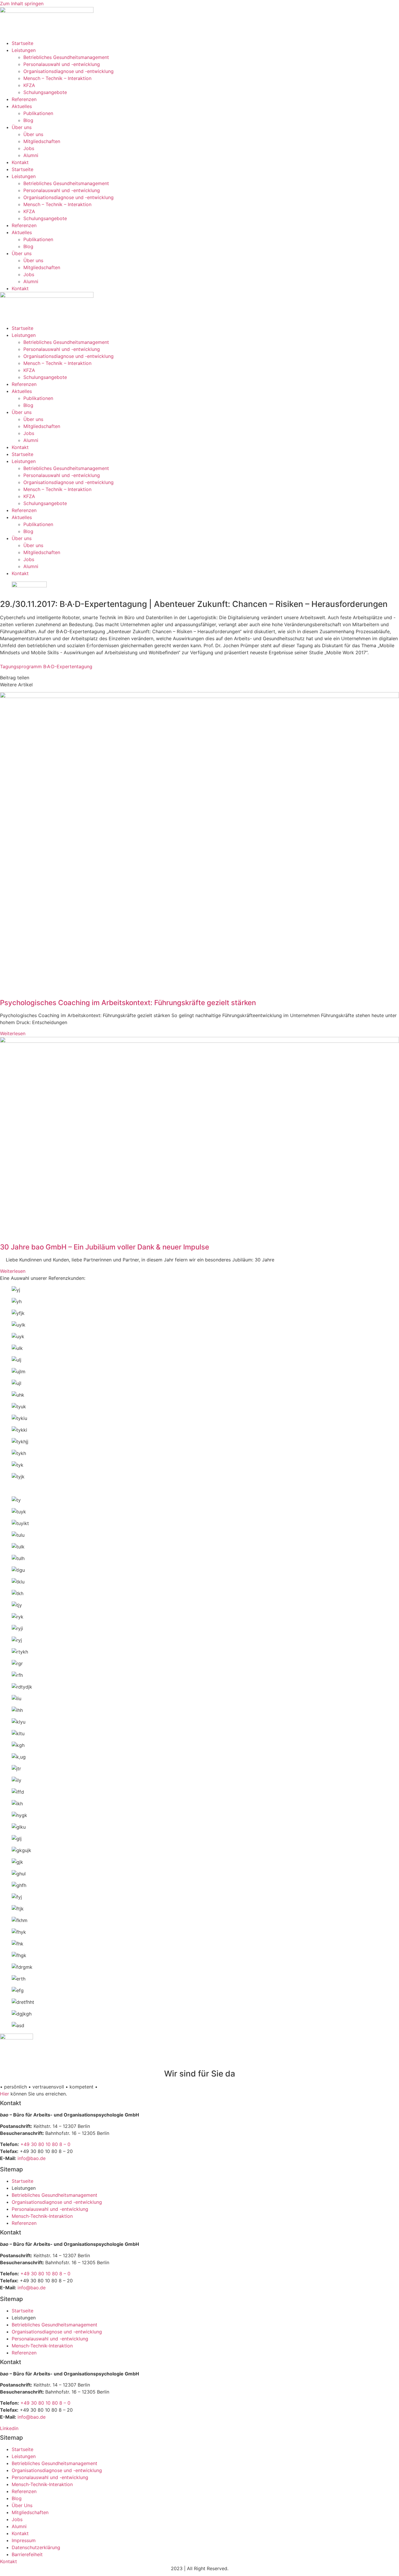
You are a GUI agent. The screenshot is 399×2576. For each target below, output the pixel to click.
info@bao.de (32, 2158)
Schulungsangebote (45, 92)
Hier (5, 2094)
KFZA (29, 85)
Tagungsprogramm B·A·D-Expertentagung (46, 666)
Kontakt (20, 162)
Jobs (29, 148)
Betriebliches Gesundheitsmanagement (66, 57)
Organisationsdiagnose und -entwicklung (68, 71)
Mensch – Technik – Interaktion (57, 78)
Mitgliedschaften (42, 141)
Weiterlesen (13, 1033)
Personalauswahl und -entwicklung (62, 64)
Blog (28, 120)
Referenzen (24, 99)
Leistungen (24, 50)
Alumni (31, 155)
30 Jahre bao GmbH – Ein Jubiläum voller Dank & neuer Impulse (105, 1247)
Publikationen (38, 113)
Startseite (22, 43)
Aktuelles (22, 106)
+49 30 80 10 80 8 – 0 (45, 2144)
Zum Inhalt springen (22, 4)
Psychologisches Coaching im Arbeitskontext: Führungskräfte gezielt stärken (128, 1003)
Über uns (22, 127)
